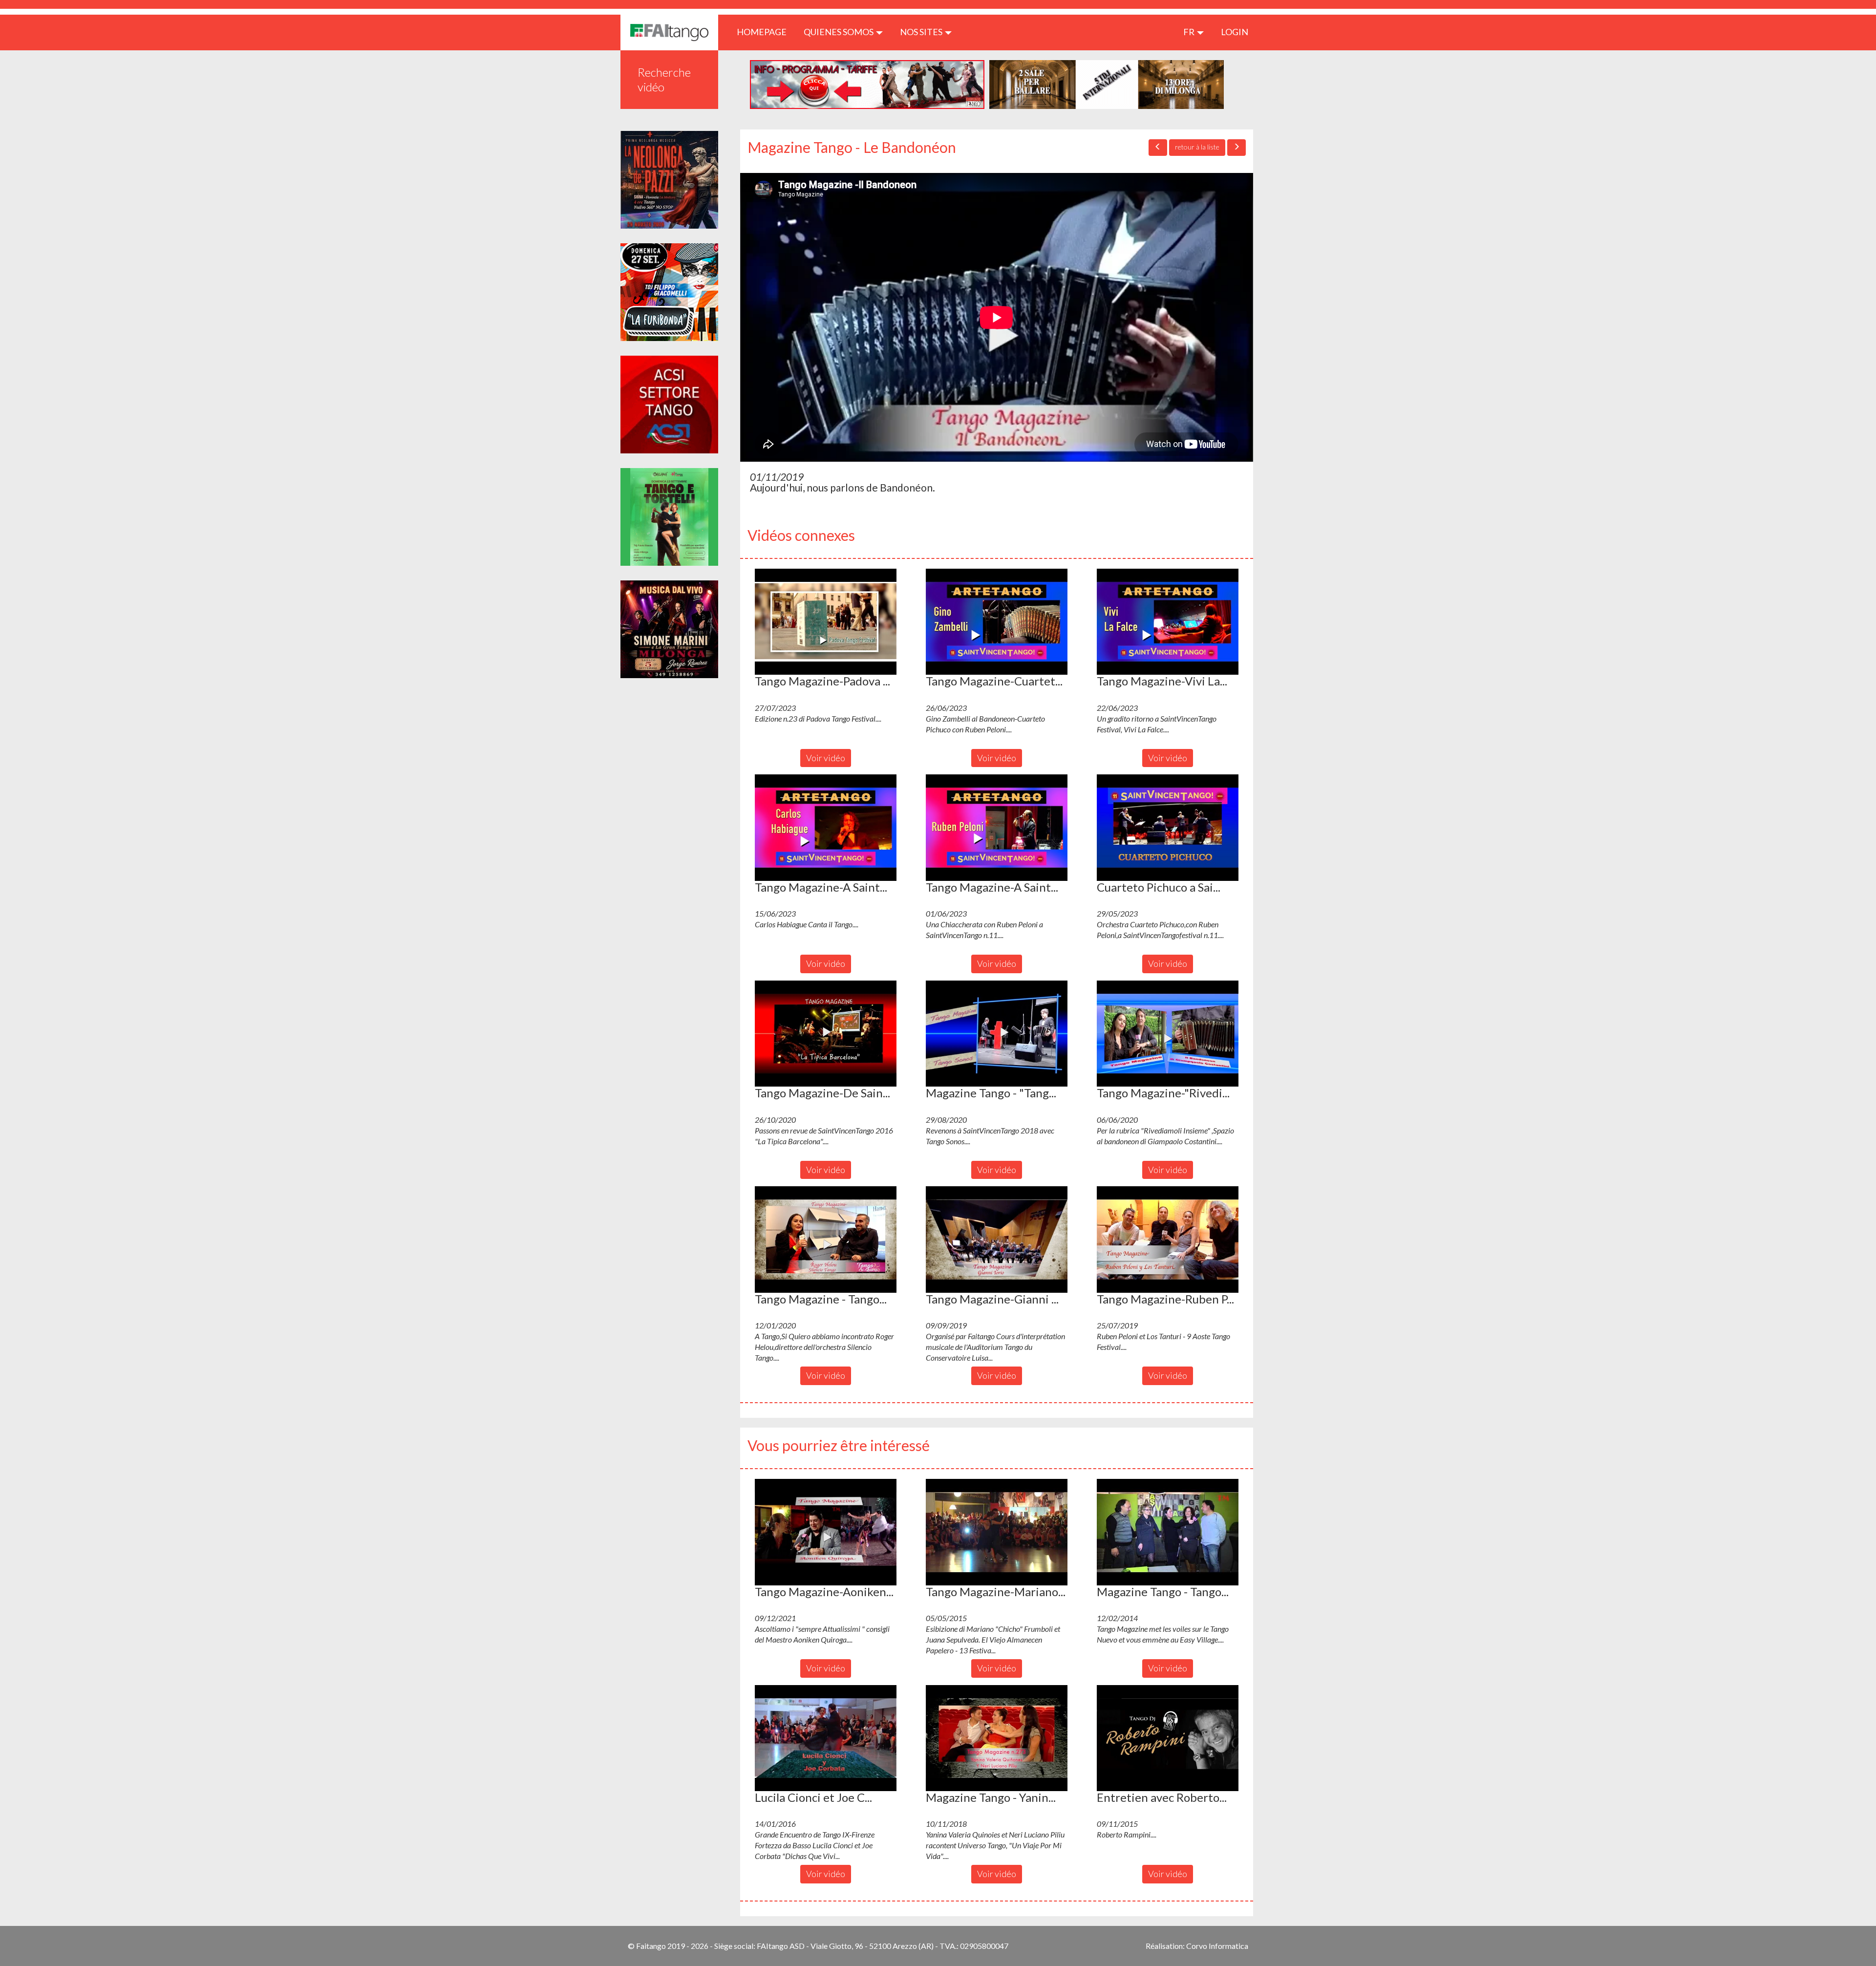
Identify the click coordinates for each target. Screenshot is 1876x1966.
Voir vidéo (826, 758)
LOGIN (1235, 32)
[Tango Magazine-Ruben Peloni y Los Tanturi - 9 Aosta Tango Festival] (1168, 1239)
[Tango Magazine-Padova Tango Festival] (826, 622)
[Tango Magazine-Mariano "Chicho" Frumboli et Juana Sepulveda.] (997, 1532)
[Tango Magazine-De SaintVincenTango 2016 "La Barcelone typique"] (826, 1034)
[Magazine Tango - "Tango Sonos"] (997, 1034)
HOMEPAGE (765, 32)
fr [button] (1190, 32)
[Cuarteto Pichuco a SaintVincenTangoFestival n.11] (1168, 828)
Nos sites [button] (922, 32)
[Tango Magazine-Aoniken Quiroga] (826, 1532)
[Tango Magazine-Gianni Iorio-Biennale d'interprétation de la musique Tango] (997, 1239)
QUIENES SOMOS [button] (839, 32)
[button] (826, 622)
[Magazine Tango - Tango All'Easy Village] (1168, 1532)
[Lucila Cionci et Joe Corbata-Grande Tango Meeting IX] (826, 1738)
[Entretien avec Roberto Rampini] (1168, 1738)
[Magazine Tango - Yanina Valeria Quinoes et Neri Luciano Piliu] (997, 1738)
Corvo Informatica (1217, 1946)
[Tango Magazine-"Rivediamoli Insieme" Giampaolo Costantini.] (1168, 1034)
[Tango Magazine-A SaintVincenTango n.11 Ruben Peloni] (997, 828)
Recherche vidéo (664, 79)
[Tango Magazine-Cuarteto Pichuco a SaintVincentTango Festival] (997, 622)
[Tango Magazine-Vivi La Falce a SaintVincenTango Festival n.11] (1168, 622)
